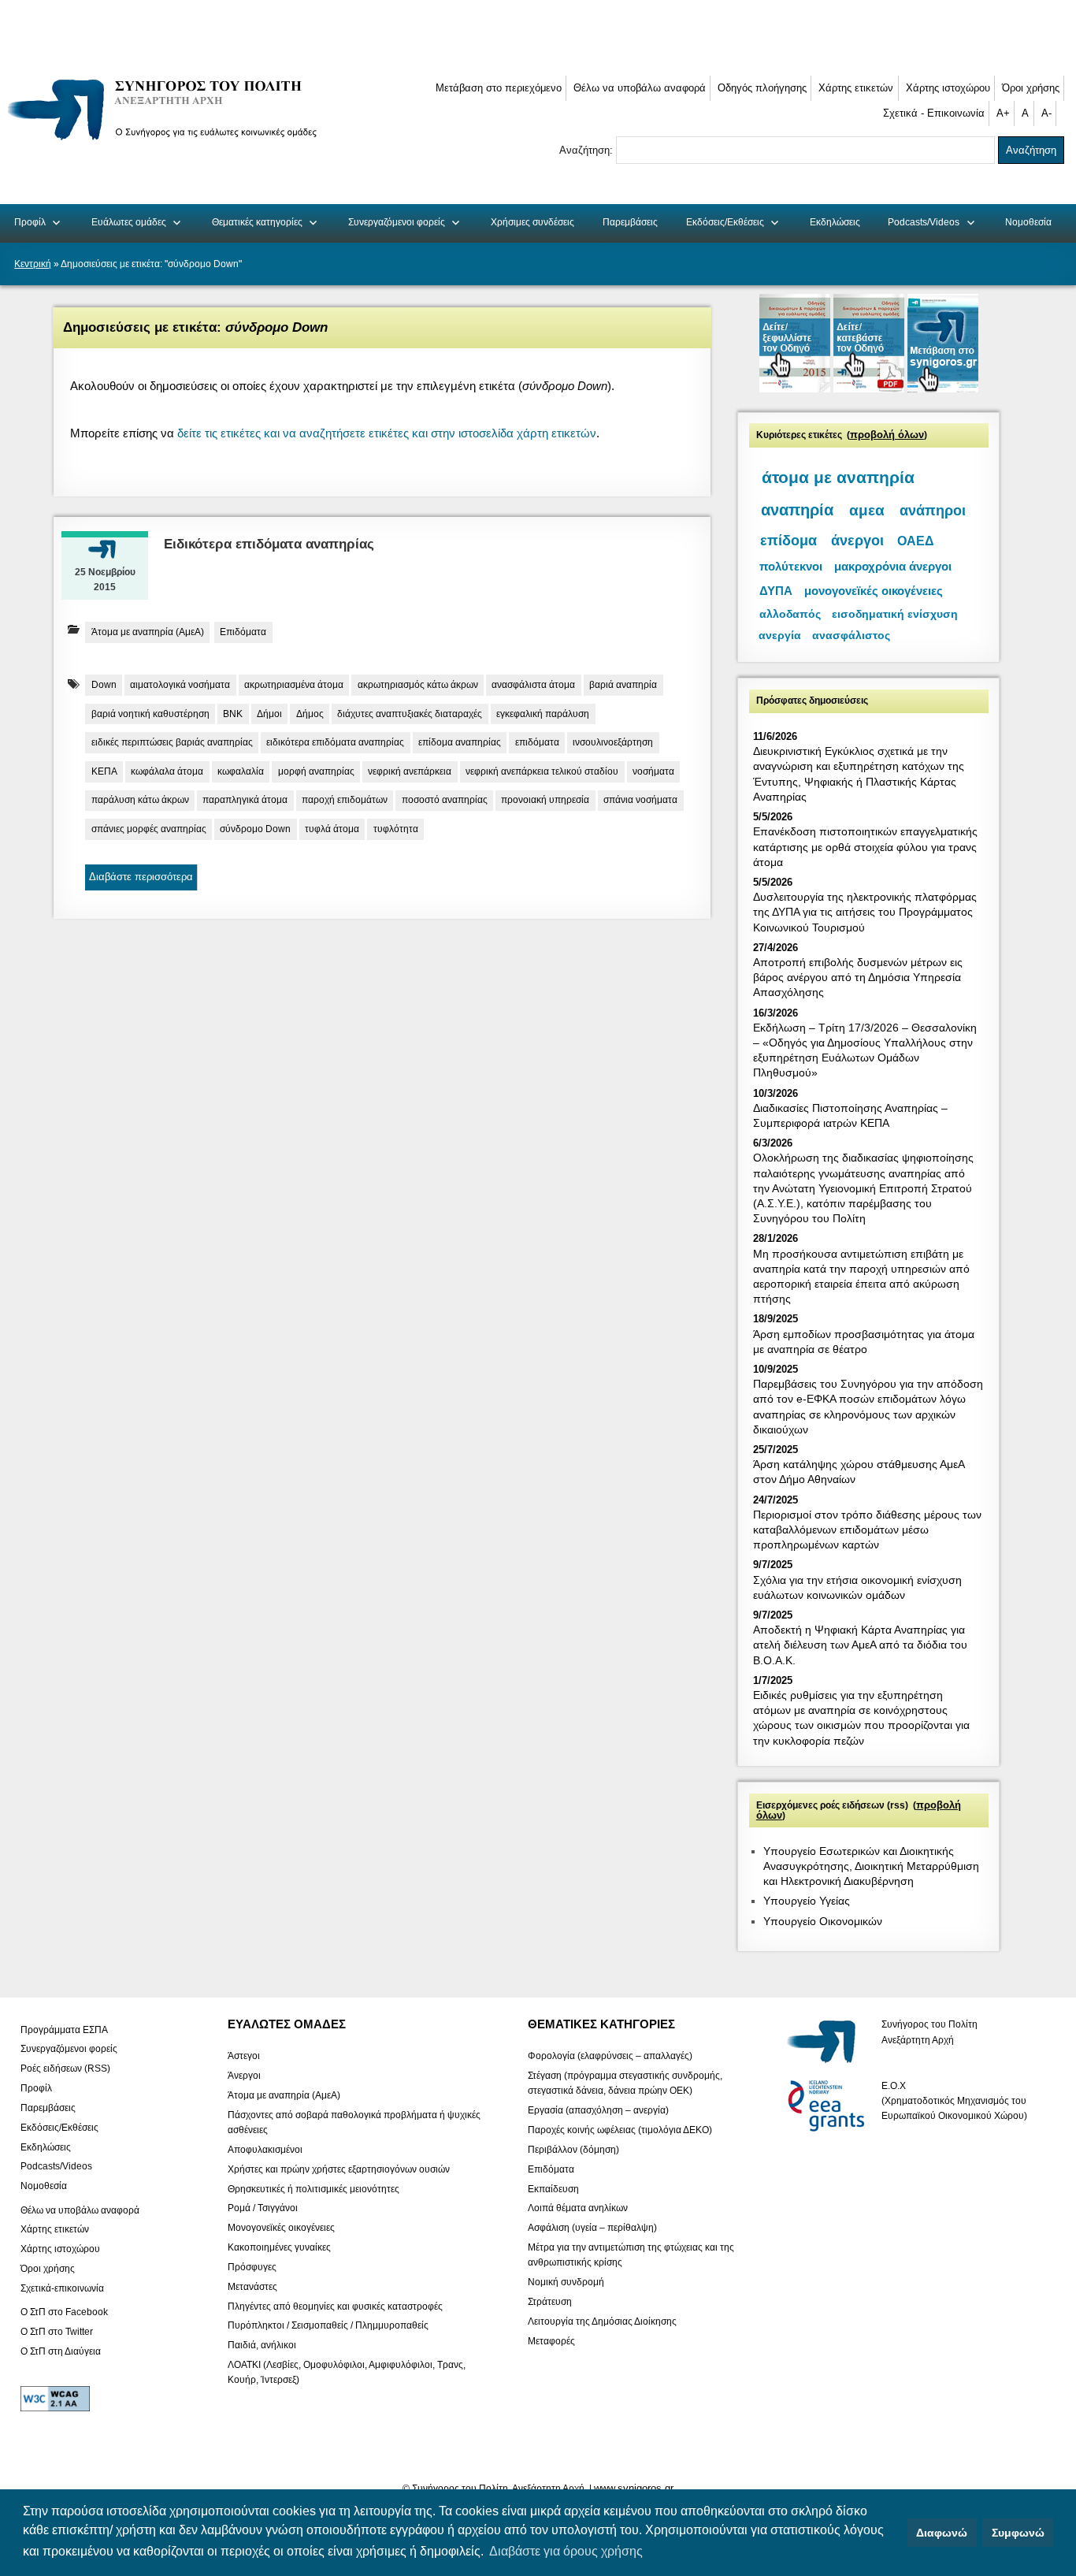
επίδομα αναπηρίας (460, 742)
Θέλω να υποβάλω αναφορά (640, 88)
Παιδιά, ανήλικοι (262, 2345)
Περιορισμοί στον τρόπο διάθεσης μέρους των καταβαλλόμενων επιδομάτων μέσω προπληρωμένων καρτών (867, 1530)
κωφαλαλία (241, 771)
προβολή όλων (887, 435)
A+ (1003, 113)
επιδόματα (537, 742)
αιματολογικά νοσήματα (180, 685)
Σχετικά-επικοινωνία (62, 2288)
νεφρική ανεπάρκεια (410, 771)
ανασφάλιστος (851, 636)
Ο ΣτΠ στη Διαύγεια (61, 2351)
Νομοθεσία (1028, 222)
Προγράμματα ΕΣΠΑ (64, 2029)
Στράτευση (550, 2302)
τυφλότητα (396, 829)
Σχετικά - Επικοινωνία (934, 113)
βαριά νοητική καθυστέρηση (150, 714)
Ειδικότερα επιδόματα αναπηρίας (269, 544)
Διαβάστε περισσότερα (141, 877)
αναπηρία (797, 510)
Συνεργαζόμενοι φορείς (397, 222)
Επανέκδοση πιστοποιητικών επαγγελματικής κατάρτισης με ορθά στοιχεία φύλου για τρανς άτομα (865, 846)
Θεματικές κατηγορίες (257, 222)
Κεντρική (33, 264)
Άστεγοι (244, 2056)
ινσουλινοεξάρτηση (613, 742)
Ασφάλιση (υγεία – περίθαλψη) (592, 2228)
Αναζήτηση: (588, 150)
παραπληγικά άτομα (245, 800)
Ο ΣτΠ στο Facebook (64, 2312)
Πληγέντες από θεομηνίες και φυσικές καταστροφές (335, 2306)
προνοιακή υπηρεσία (545, 800)
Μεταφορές (551, 2340)
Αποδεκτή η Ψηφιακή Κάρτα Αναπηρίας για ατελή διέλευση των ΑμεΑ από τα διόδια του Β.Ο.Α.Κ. (860, 1645)
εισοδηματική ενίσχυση (895, 614)
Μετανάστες (252, 2286)
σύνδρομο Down (255, 829)
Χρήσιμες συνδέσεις (532, 222)
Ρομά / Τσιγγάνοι (263, 2208)
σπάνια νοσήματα (640, 800)
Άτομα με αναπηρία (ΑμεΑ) (148, 632)
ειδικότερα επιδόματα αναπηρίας (335, 742)
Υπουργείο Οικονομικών (823, 1921)
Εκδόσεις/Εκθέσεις (725, 222)
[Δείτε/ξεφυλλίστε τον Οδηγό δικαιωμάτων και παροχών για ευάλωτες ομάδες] (796, 389)
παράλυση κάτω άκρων (140, 800)
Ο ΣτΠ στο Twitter (57, 2332)
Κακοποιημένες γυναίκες (279, 2247)
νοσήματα (653, 771)
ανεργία (780, 636)
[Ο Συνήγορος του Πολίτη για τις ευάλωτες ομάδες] (167, 143)
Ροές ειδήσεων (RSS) (65, 2069)
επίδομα (788, 541)
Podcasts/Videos (924, 222)
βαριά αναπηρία (623, 685)
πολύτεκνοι (791, 566)
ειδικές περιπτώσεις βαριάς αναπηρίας (172, 742)
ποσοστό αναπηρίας (445, 800)
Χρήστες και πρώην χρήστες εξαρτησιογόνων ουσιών (339, 2169)
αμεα (867, 510)
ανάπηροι (933, 510)
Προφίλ (30, 222)
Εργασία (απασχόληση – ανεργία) (598, 2110)
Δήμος (310, 714)
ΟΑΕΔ (916, 541)
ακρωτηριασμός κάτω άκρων (418, 685)
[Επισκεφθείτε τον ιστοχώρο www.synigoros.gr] (943, 389)
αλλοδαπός (790, 614)
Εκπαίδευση (553, 2188)
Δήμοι (269, 714)
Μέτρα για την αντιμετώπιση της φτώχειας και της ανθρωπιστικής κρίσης (631, 2255)
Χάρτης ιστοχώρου (948, 88)
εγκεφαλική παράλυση (543, 714)
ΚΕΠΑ (104, 771)
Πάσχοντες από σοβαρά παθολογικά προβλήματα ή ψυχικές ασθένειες (354, 2122)
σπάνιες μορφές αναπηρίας (149, 829)
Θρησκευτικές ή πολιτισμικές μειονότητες (314, 2188)
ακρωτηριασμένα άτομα (294, 685)
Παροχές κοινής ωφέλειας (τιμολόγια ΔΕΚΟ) (620, 2130)
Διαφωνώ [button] (942, 2533)
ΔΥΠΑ (776, 591)
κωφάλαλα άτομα (167, 771)
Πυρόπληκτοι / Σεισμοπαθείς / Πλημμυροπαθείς (328, 2325)
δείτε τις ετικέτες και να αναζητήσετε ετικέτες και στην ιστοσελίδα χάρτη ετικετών (387, 433)
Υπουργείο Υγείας (807, 1901)
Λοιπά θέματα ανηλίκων (578, 2208)
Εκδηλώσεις (835, 222)
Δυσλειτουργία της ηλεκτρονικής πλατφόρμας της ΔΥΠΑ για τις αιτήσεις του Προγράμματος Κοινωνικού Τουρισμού (865, 912)
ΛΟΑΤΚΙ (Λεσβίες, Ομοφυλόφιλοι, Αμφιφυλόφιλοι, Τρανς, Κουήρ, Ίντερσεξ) (347, 2372)
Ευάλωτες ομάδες (129, 222)
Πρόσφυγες (252, 2266)
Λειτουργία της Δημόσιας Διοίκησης (602, 2321)
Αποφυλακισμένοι (265, 2150)
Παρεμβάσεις (630, 222)
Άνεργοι (244, 2076)
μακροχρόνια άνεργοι (893, 566)
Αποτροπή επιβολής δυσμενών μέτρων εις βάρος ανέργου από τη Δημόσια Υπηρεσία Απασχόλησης (858, 977)
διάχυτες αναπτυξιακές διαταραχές (410, 714)
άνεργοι (857, 541)
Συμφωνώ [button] (1018, 2533)
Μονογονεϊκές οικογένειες (281, 2228)
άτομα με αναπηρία (838, 478)
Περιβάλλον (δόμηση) (573, 2150)
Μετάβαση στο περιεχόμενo (499, 88)
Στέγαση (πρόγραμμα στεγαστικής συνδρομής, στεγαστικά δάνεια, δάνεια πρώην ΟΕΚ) (625, 2083)
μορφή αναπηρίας (316, 771)
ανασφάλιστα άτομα (533, 685)
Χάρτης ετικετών (856, 88)
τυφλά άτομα (332, 829)
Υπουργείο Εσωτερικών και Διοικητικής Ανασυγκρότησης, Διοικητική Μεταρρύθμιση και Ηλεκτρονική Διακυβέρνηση (871, 1866)
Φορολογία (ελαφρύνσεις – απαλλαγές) (610, 2056)
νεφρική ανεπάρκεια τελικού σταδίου (542, 771)
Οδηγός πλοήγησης (762, 88)
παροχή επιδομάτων (345, 800)
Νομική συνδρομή (566, 2282)
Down (104, 685)
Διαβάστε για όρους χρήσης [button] (566, 2551)
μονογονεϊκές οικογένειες (874, 591)
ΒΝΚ (233, 714)
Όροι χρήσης (1031, 88)
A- (1046, 113)
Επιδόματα (243, 632)
